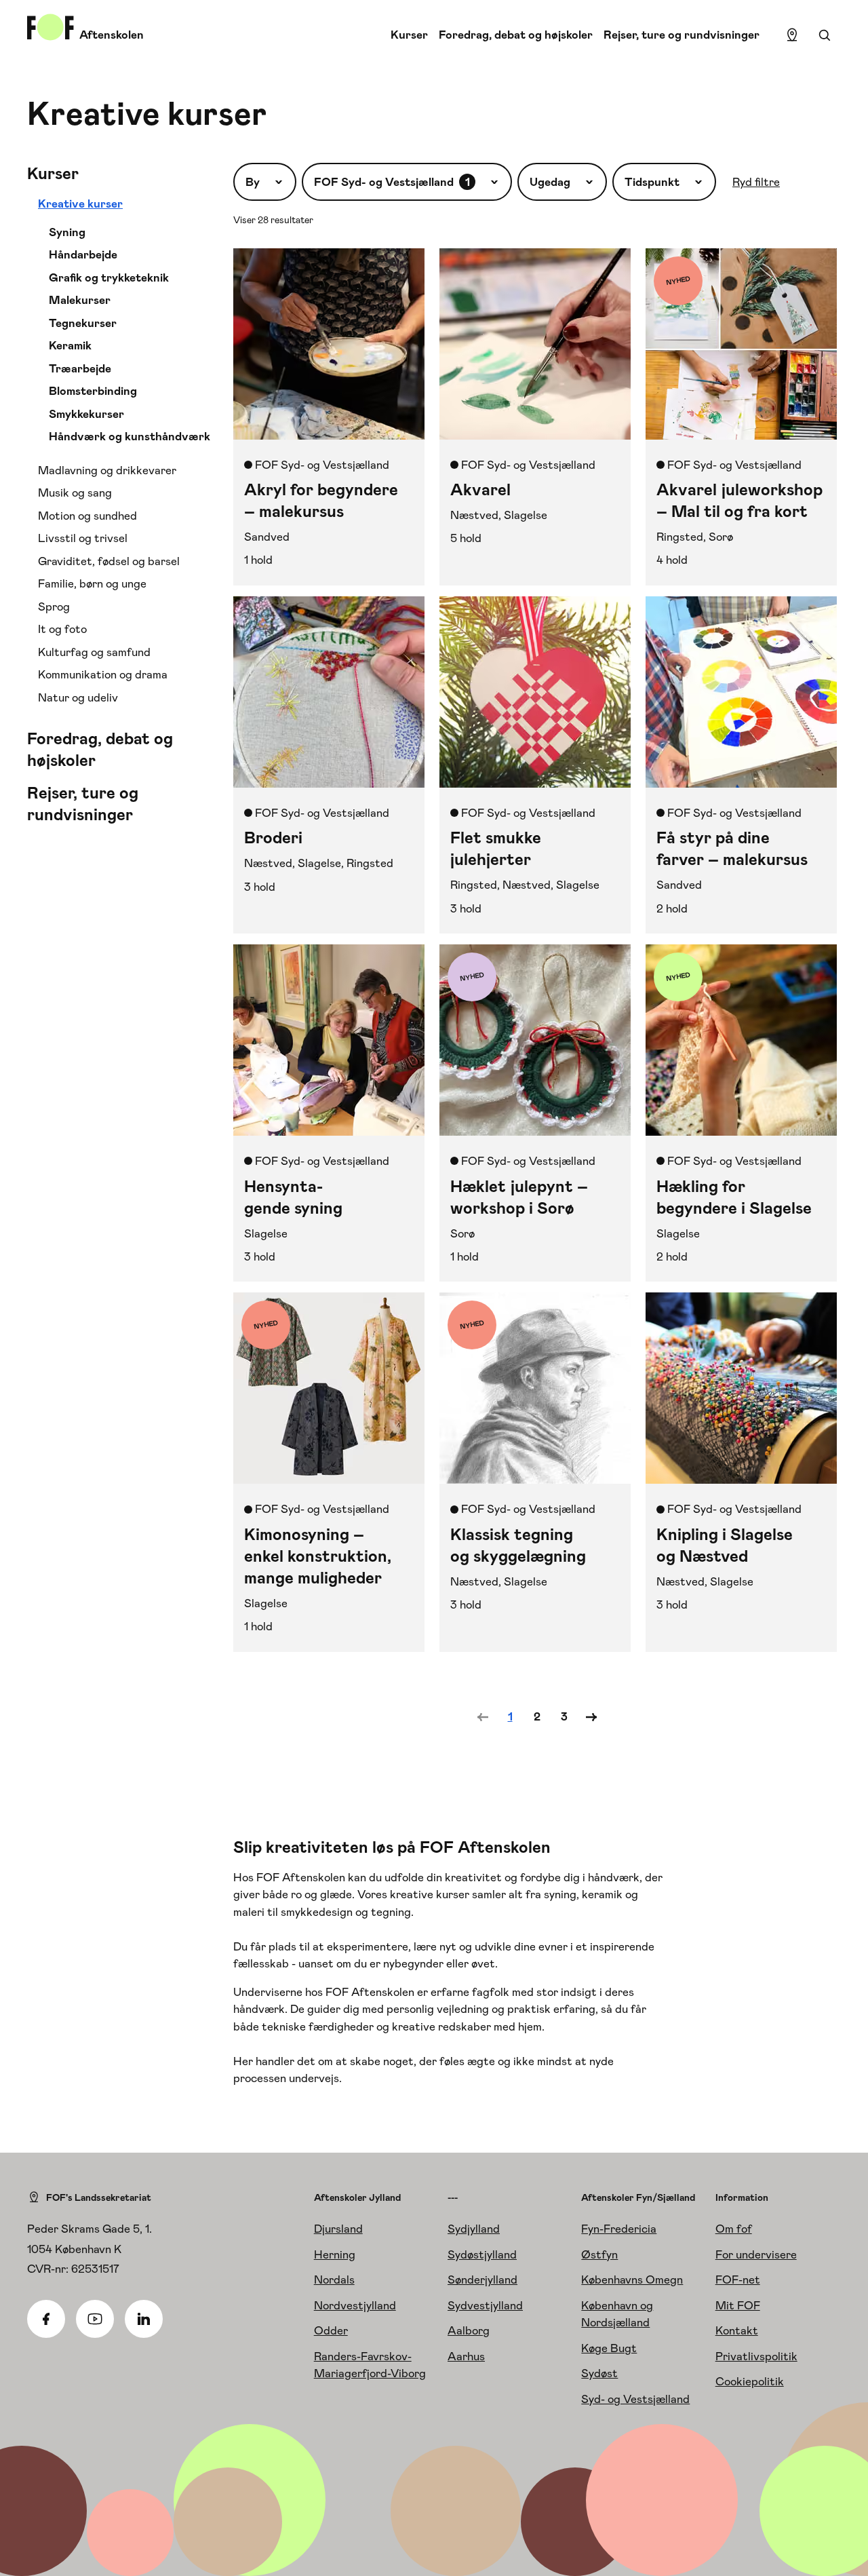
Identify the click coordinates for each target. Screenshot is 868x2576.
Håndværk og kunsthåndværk (130, 436)
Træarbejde (80, 368)
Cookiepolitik (750, 2381)
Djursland (338, 2229)
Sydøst (599, 2373)
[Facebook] (46, 2319)
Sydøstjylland (482, 2254)
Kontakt (737, 2330)
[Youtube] (95, 2319)
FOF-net (738, 2280)
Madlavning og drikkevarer (107, 470)
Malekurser (80, 300)
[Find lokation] (792, 35)
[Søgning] (825, 35)
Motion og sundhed (87, 516)
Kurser (409, 35)
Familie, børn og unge (92, 583)
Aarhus (466, 2356)
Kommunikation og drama (103, 674)
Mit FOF (738, 2305)
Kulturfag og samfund (94, 652)
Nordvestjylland (355, 2305)
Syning (67, 232)
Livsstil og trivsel (83, 538)
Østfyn (599, 2254)
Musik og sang (75, 493)
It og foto (62, 629)
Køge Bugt (609, 2348)
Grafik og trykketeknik (109, 277)
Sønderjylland (482, 2280)
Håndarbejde (83, 254)
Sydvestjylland (485, 2305)
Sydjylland (474, 2229)
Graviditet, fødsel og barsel (109, 561)
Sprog (54, 607)
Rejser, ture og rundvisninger (682, 35)
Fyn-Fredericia (619, 2229)
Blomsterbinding (93, 391)
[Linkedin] (144, 2319)
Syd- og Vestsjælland (635, 2399)
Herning (335, 2254)
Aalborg (469, 2330)
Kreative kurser (80, 204)
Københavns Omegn (632, 2280)
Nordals (334, 2280)
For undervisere (756, 2254)
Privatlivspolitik (756, 2356)
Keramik (70, 345)
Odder (331, 2330)
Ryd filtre (756, 182)
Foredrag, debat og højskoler (516, 35)
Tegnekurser (83, 323)
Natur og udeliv (78, 697)
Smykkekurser (86, 414)
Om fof (734, 2229)
